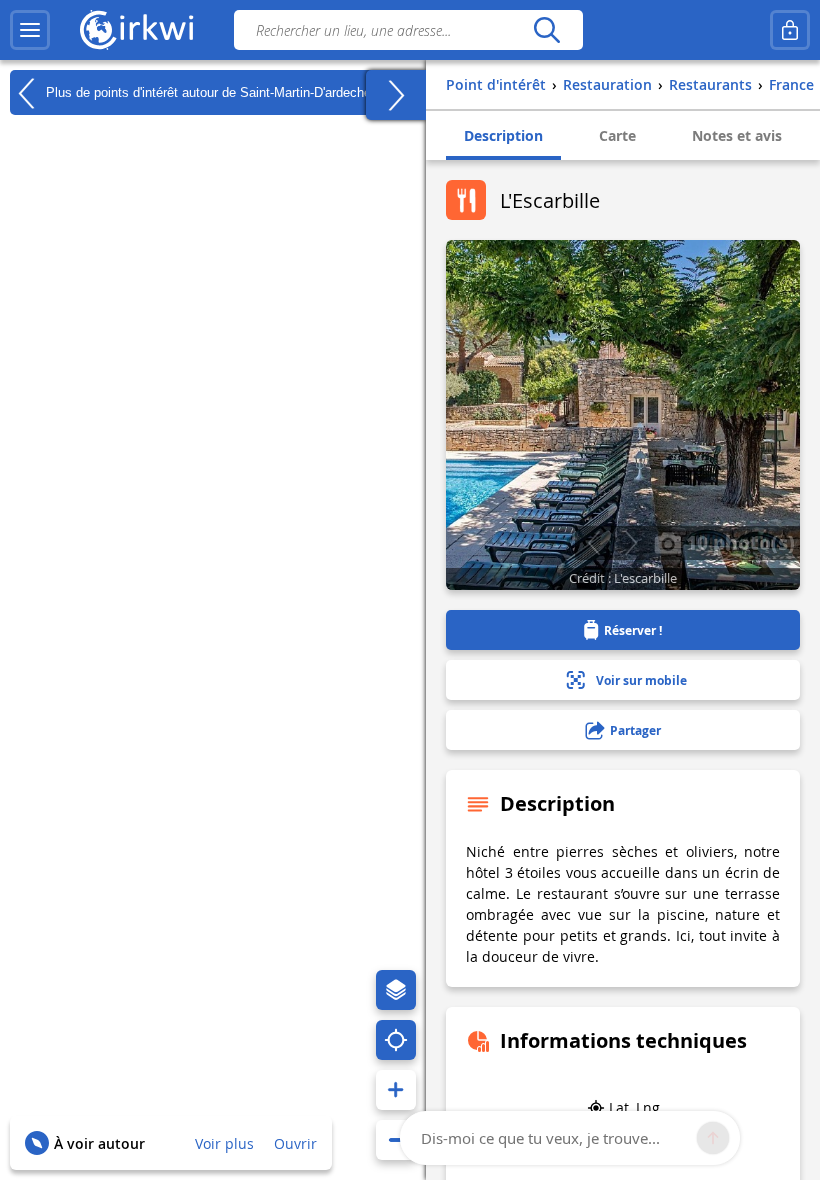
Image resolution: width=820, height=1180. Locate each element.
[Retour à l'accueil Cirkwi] (137, 30)
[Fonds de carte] (396, 990)
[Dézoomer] (396, 1140)
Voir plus (224, 1143)
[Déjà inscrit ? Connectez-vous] (790, 30)
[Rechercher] (546, 30)
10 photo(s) (738, 542)
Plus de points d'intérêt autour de (206, 91)
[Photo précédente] (593, 543)
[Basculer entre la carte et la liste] (396, 95)
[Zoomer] (396, 1090)
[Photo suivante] (630, 543)
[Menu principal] (30, 30)
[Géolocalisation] (396, 1040)
